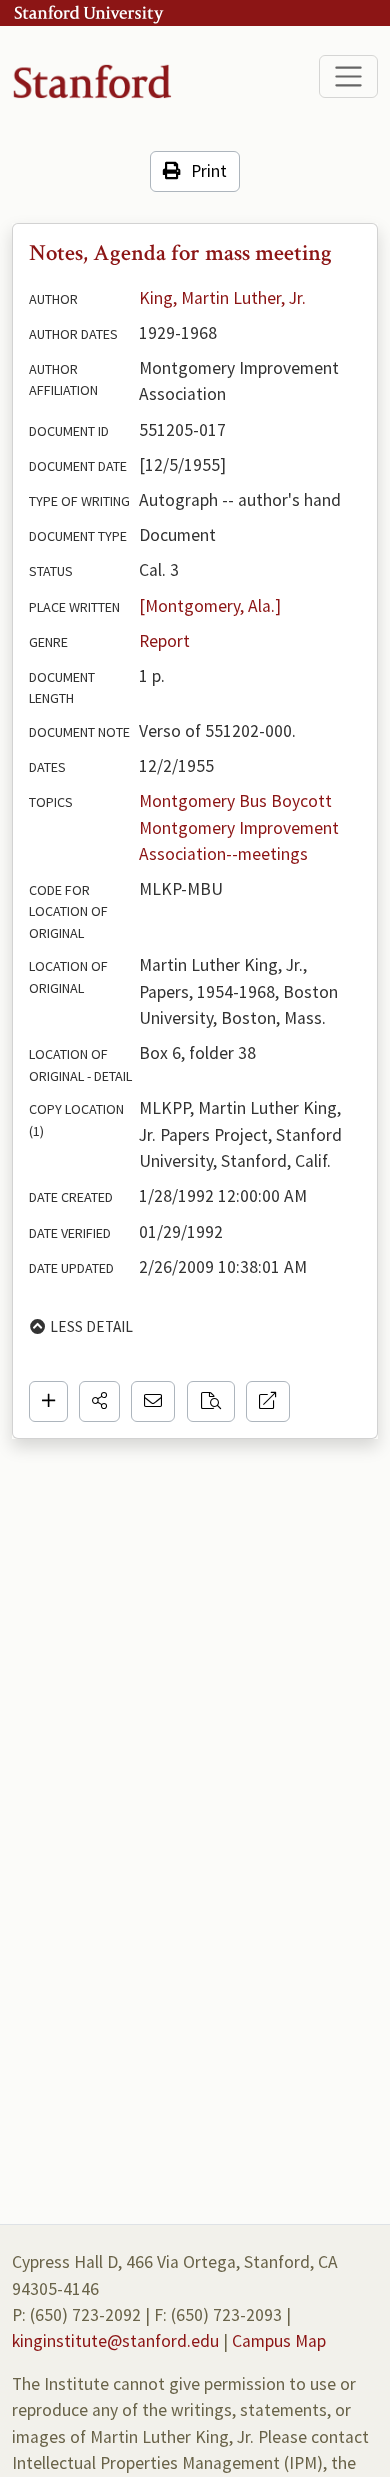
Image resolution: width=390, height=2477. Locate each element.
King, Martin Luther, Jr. (222, 298)
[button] (99, 1401)
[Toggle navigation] (348, 76)
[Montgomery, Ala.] (210, 606)
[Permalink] (268, 1401)
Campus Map (279, 2341)
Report (164, 641)
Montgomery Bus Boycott (235, 801)
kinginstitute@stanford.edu (115, 2341)
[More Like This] (211, 1401)
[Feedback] (153, 1401)
